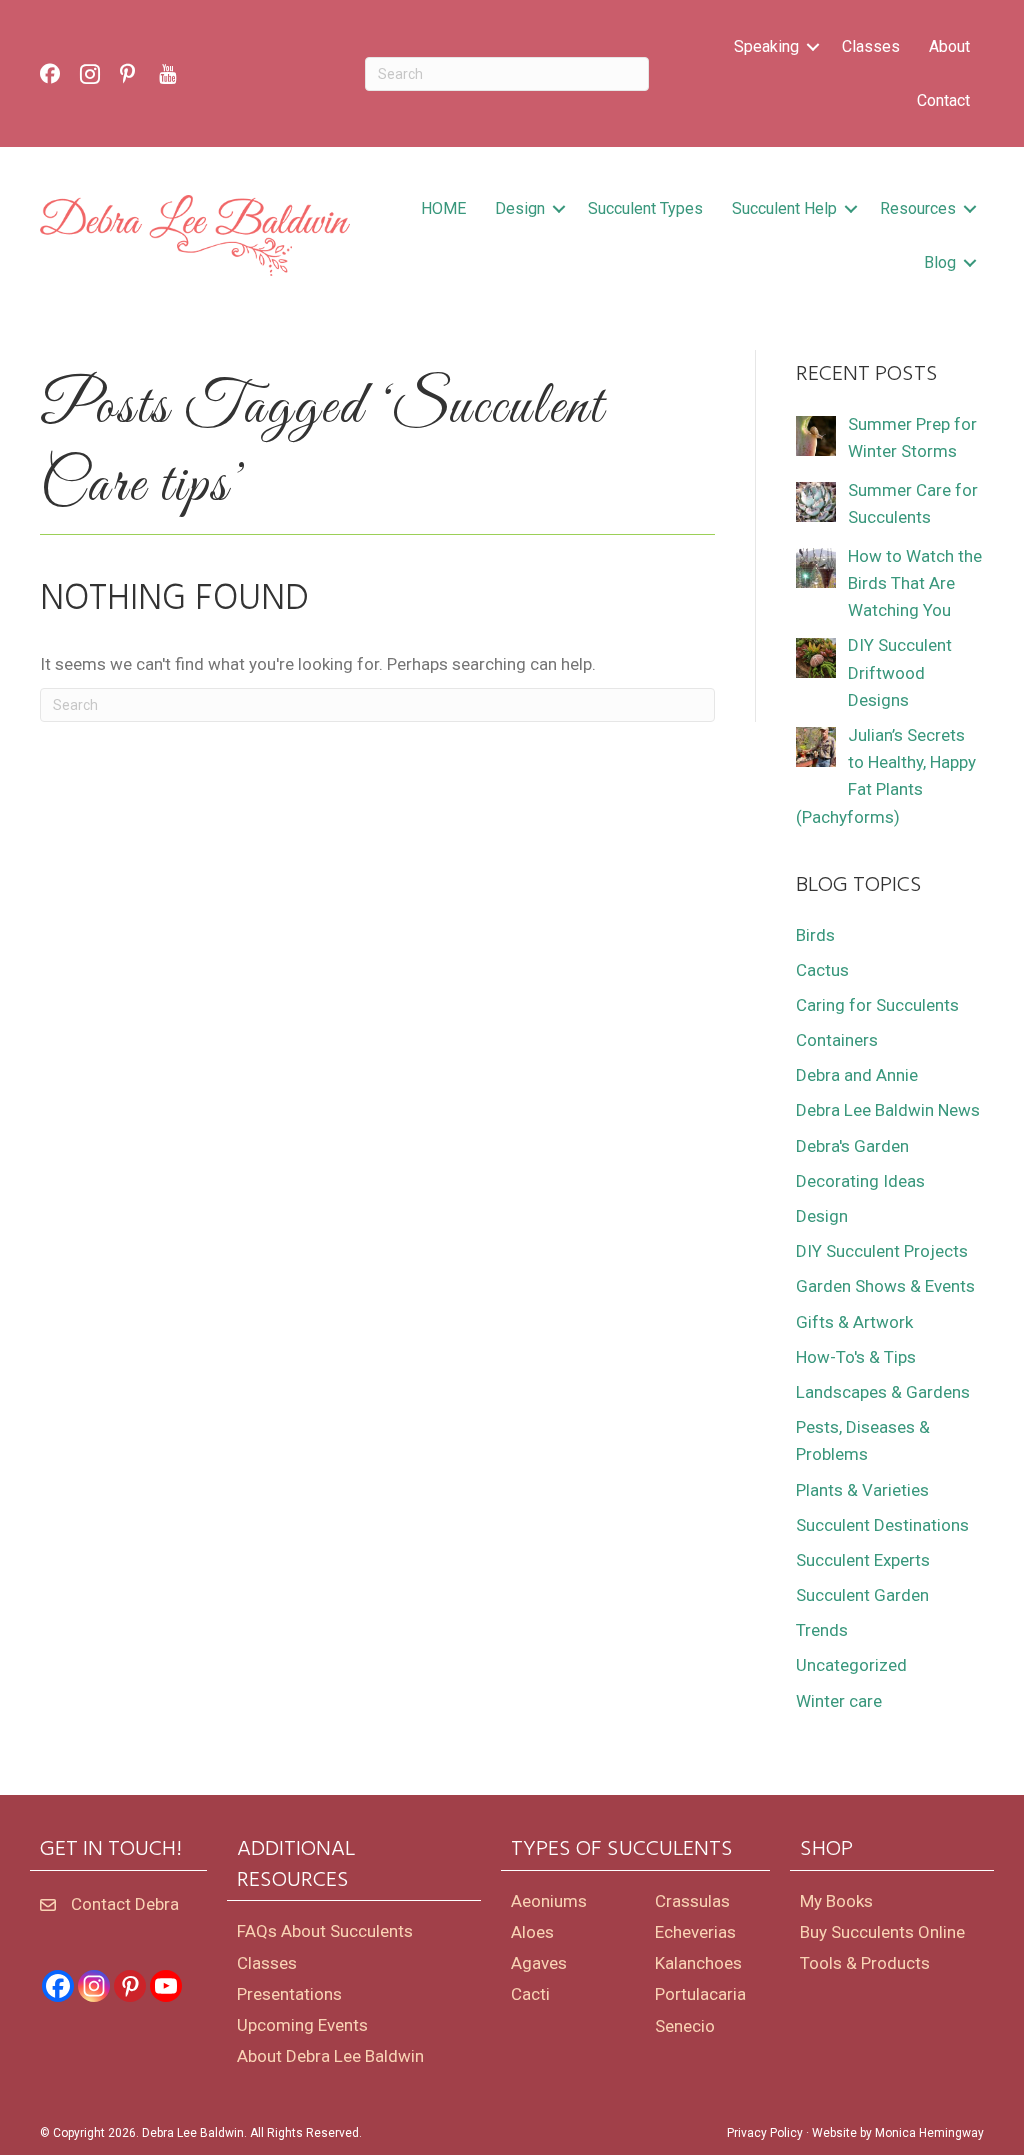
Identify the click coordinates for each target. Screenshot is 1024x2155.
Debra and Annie (857, 1075)
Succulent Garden (862, 1595)
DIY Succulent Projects (882, 1251)
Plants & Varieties (862, 1490)
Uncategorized (851, 1665)
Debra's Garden (852, 1146)
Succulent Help (784, 208)
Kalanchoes (698, 1963)
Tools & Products (865, 1963)
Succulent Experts (863, 1560)
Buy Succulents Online (882, 1932)
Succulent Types (645, 208)
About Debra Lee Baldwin (330, 2056)
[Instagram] (94, 1986)
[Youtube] (166, 1986)
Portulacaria (700, 1994)
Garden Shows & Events (885, 1286)
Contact (943, 100)
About (949, 46)
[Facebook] (58, 1986)
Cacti (530, 1994)
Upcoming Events (302, 2025)
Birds (815, 935)
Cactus (822, 970)
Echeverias (695, 1932)
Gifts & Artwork (854, 1322)
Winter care (839, 1701)
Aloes (532, 1932)
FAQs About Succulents (325, 1931)
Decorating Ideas (860, 1181)
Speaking (766, 46)
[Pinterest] (130, 1986)
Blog (940, 262)
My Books (836, 1901)
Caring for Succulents (877, 1005)
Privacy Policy (765, 2133)
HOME (443, 208)
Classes (871, 46)
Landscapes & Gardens (883, 1392)
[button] (813, 47)
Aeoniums (549, 1901)
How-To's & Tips (856, 1357)
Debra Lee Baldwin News (888, 1110)
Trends (822, 1630)
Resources (918, 208)
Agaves (539, 1963)
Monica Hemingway (929, 2133)
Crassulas (692, 1901)
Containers (837, 1040)
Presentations (289, 1994)
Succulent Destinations (882, 1525)
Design (520, 208)
